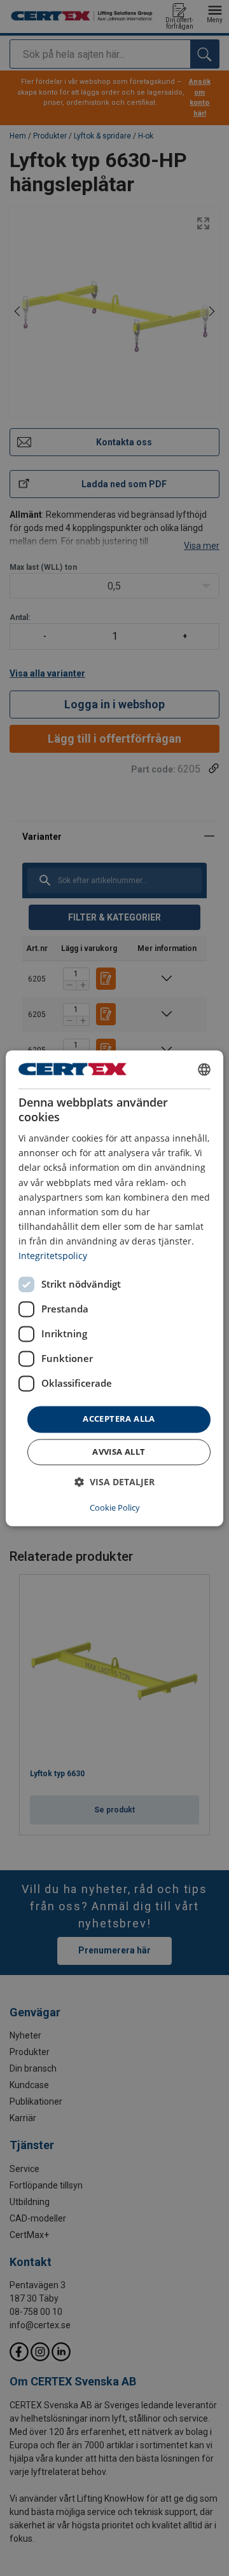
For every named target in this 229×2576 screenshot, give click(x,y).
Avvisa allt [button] (119, 1452)
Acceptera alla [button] (119, 1419)
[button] (114, 1482)
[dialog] (114, 1288)
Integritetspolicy (53, 1256)
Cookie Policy (115, 1507)
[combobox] (204, 1069)
